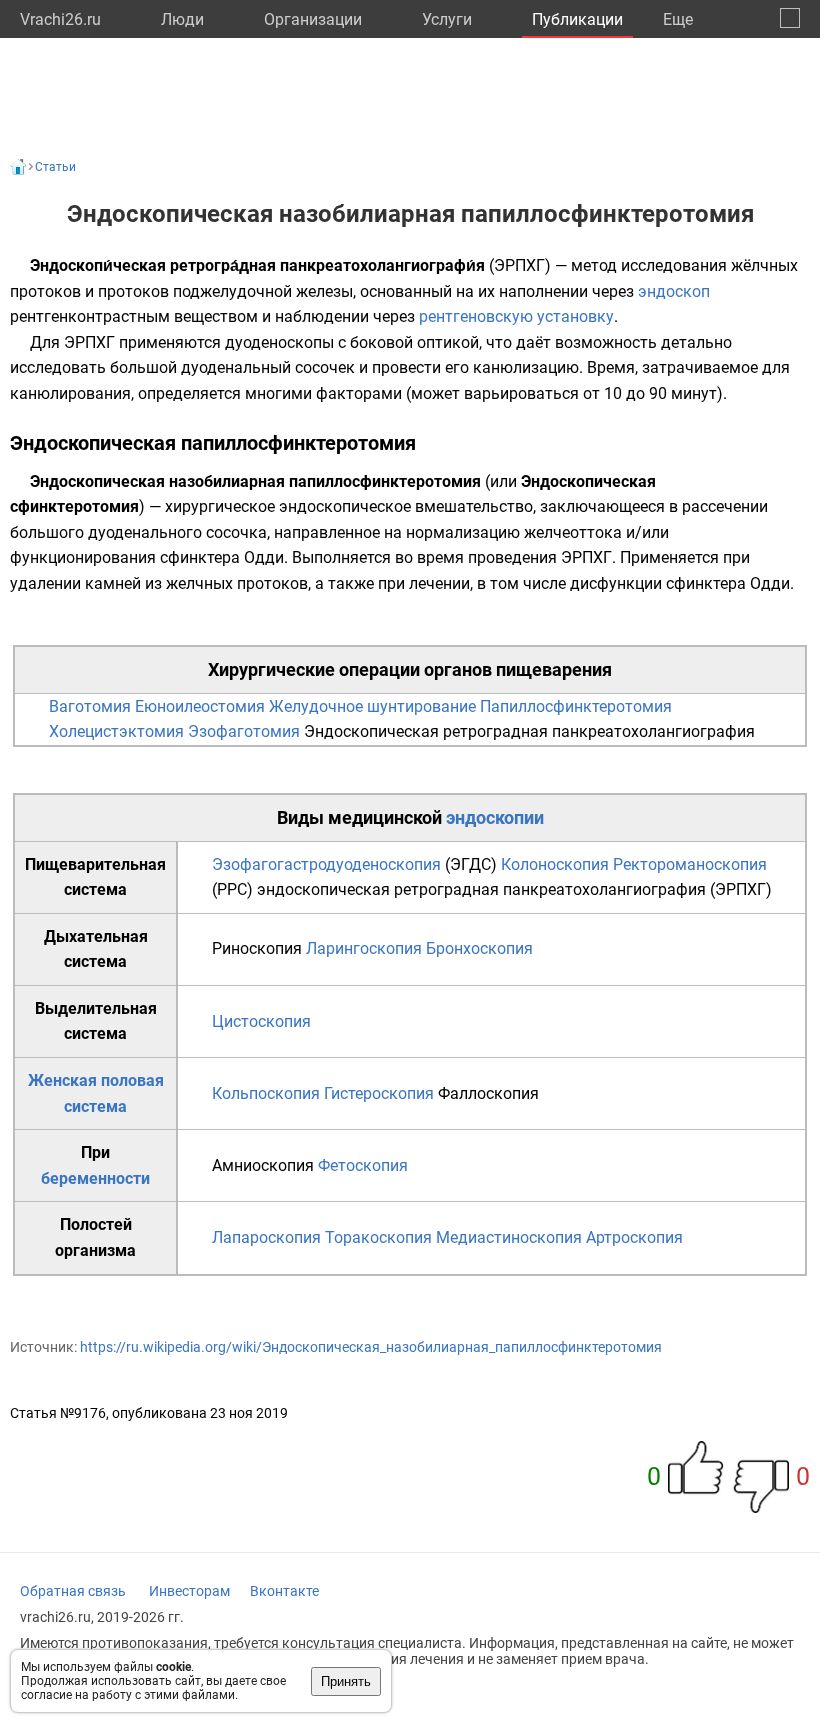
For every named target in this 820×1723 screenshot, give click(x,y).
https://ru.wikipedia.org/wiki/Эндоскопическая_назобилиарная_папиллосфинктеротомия (371, 1347)
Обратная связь (73, 1591)
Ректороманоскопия (690, 864)
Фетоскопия (363, 1165)
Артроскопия (634, 1237)
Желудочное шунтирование (372, 706)
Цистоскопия (261, 1021)
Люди (182, 19)
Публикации (577, 19)
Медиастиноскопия (509, 1237)
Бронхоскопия (479, 948)
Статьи (55, 167)
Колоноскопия (555, 864)
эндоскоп (674, 291)
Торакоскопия (378, 1237)
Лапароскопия (266, 1237)
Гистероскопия (379, 1093)
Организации (313, 19)
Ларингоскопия (364, 948)
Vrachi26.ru (60, 19)
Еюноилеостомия (200, 706)
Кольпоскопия (266, 1093)
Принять (346, 1681)
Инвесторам (189, 1591)
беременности (95, 1178)
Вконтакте (284, 1591)
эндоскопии (495, 817)
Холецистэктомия (116, 731)
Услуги (447, 19)
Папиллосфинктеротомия (576, 706)
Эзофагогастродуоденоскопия (326, 864)
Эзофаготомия (244, 731)
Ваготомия (90, 706)
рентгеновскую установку (516, 316)
